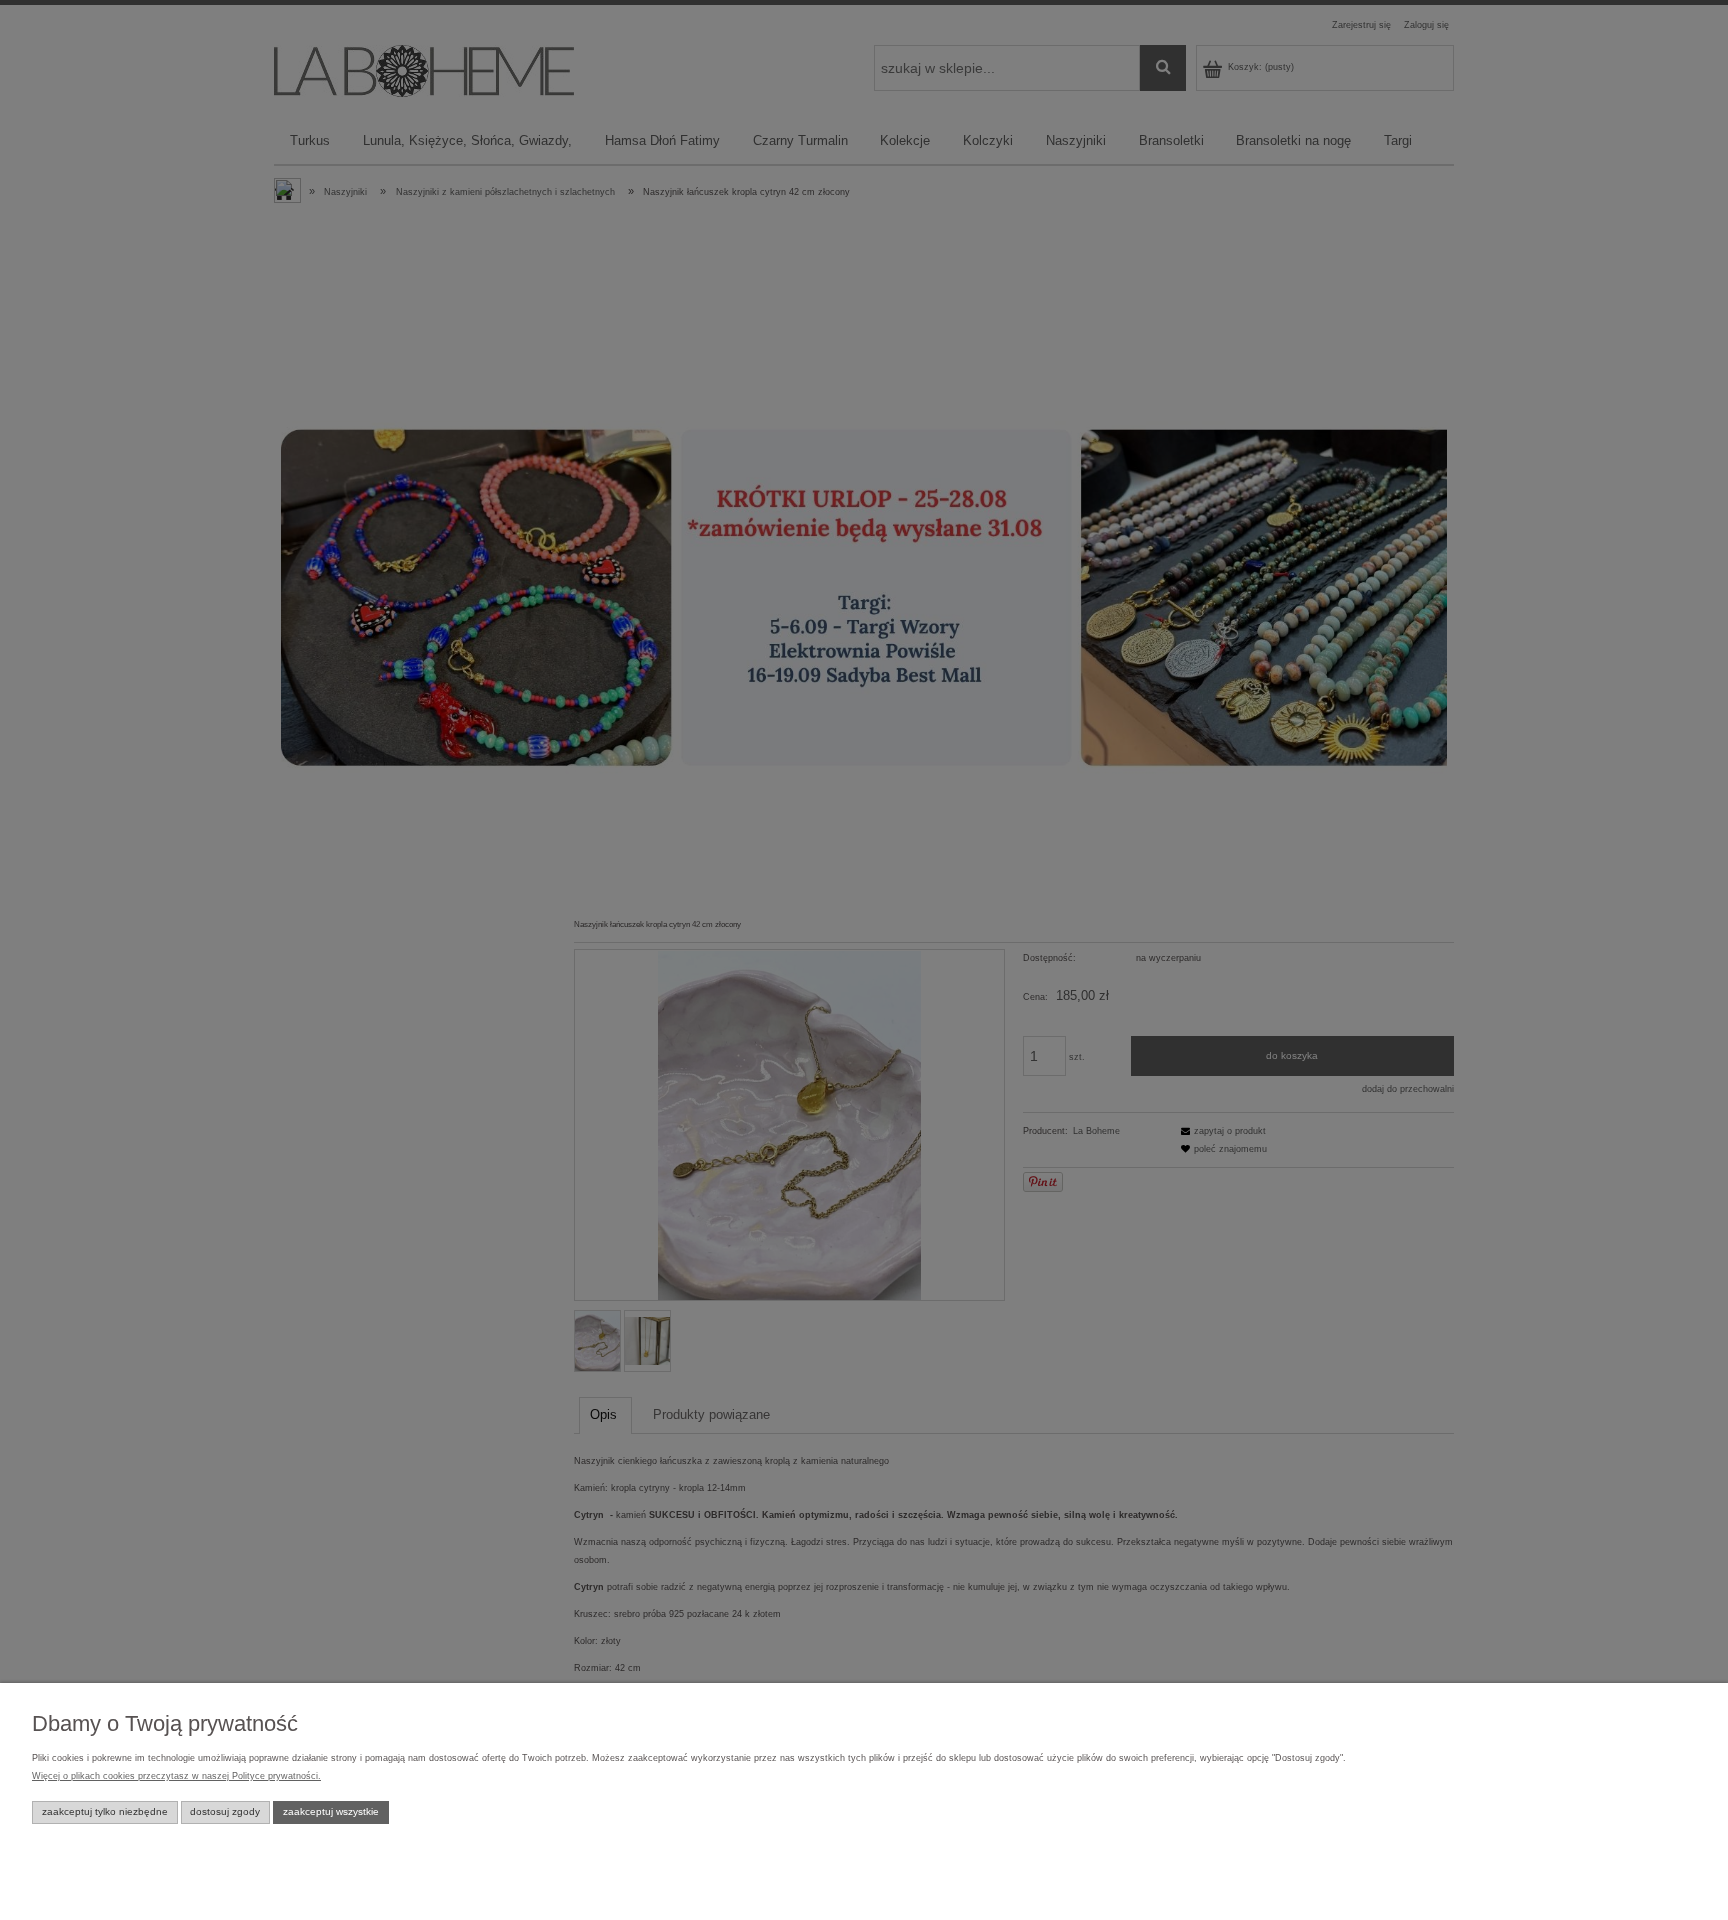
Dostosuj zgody (225, 1811)
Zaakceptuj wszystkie (331, 1811)
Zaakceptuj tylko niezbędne (105, 1811)
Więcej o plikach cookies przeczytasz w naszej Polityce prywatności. (176, 1776)
